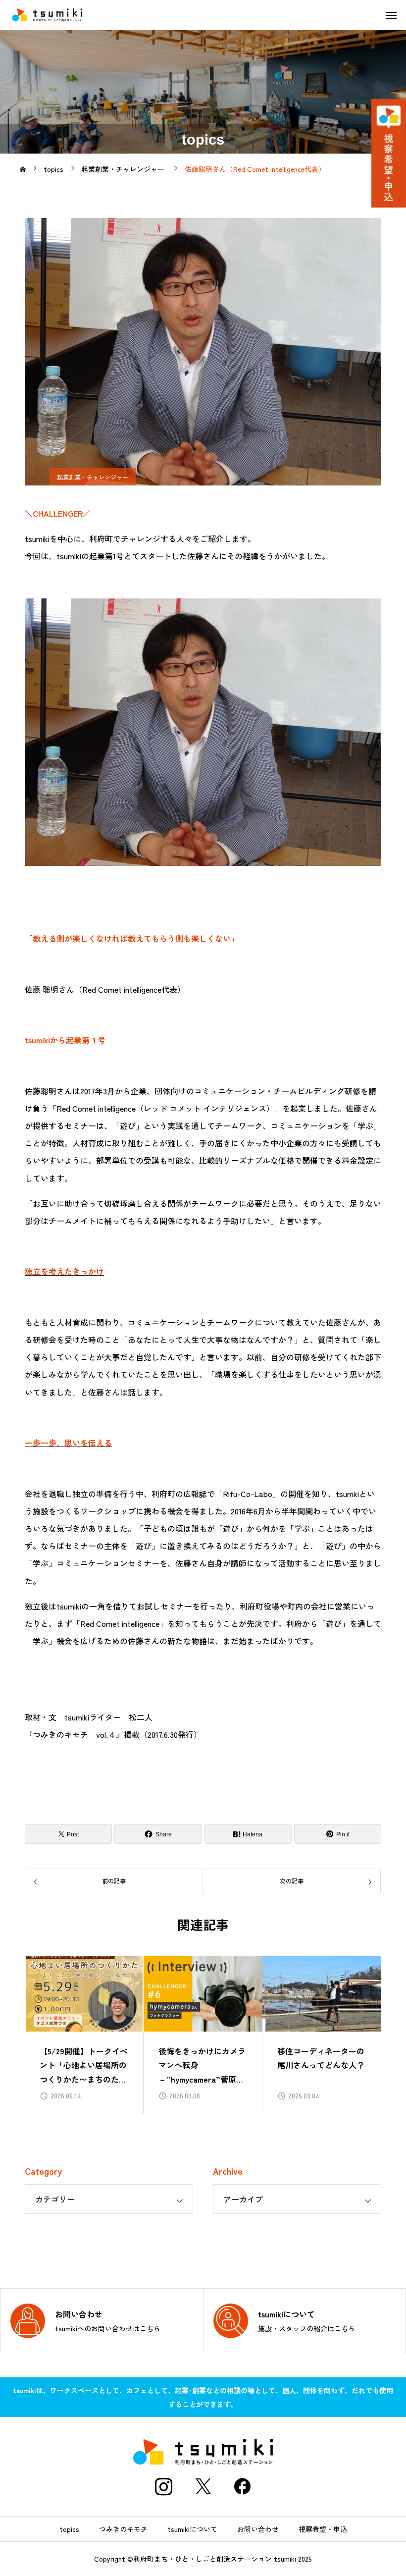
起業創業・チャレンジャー (93, 477)
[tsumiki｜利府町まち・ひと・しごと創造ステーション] (47, 15)
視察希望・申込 (323, 2529)
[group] (84, 2035)
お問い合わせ (258, 2529)
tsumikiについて (192, 2529)
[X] (203, 2486)
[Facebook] (243, 2486)
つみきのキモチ (123, 2529)
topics (69, 2529)
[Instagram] (163, 2486)
